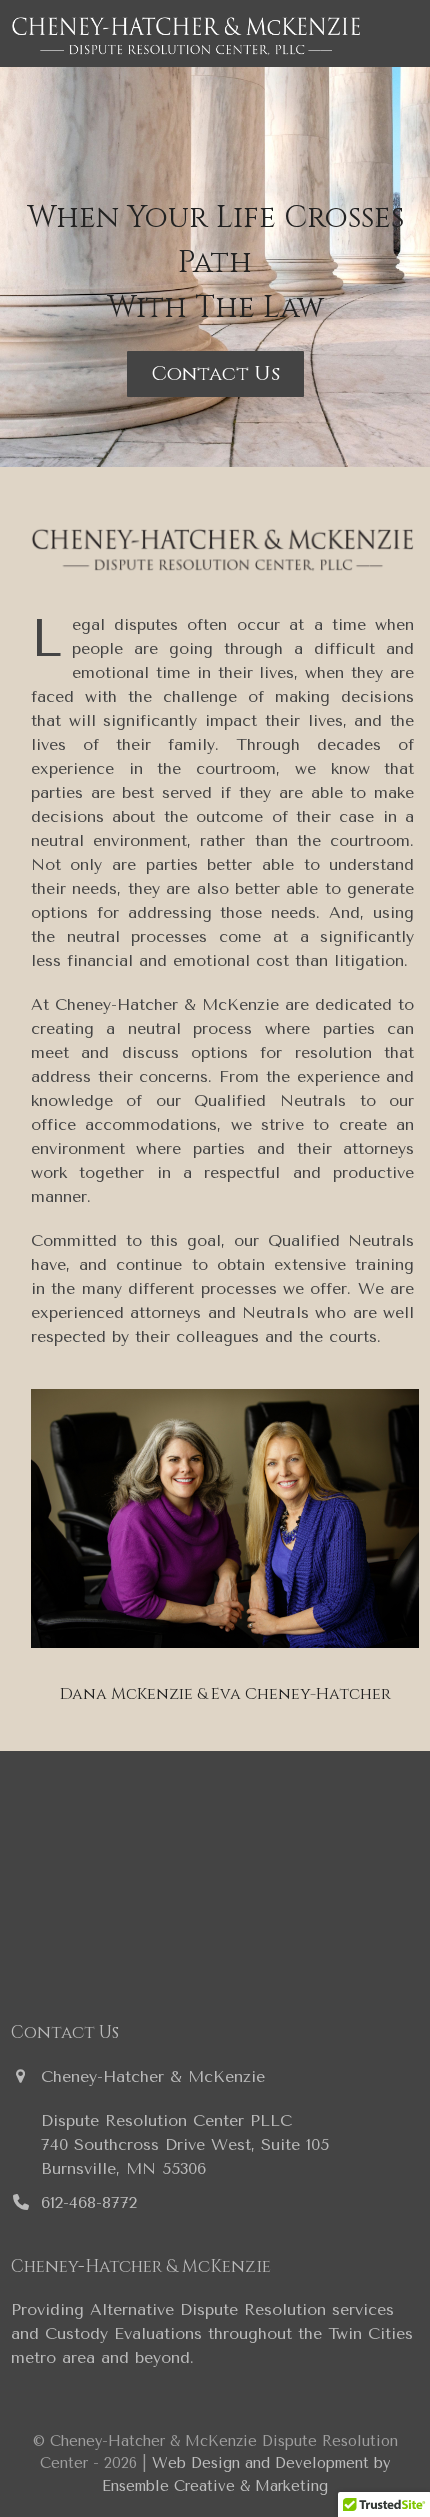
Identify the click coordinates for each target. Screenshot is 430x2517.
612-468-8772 (89, 2202)
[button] (408, 33)
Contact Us (215, 373)
